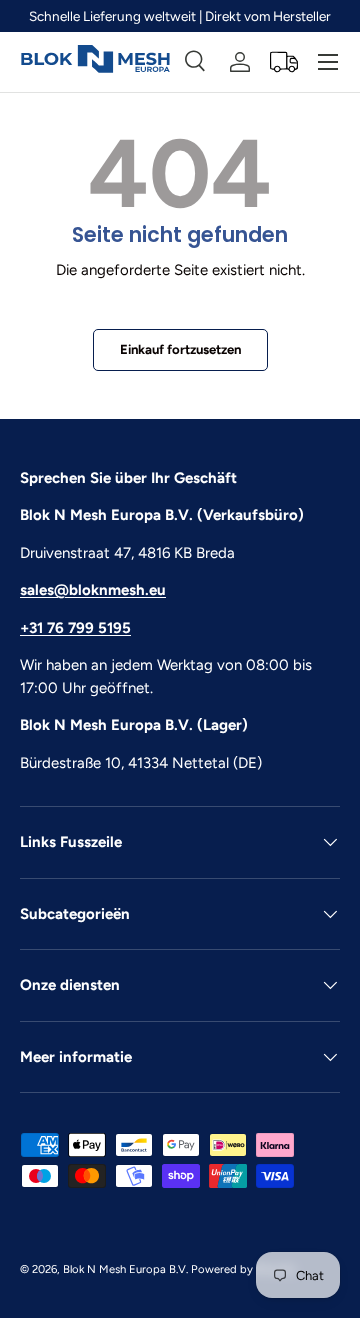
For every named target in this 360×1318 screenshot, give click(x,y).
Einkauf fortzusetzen (180, 349)
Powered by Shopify (243, 1269)
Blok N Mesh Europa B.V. (125, 1269)
